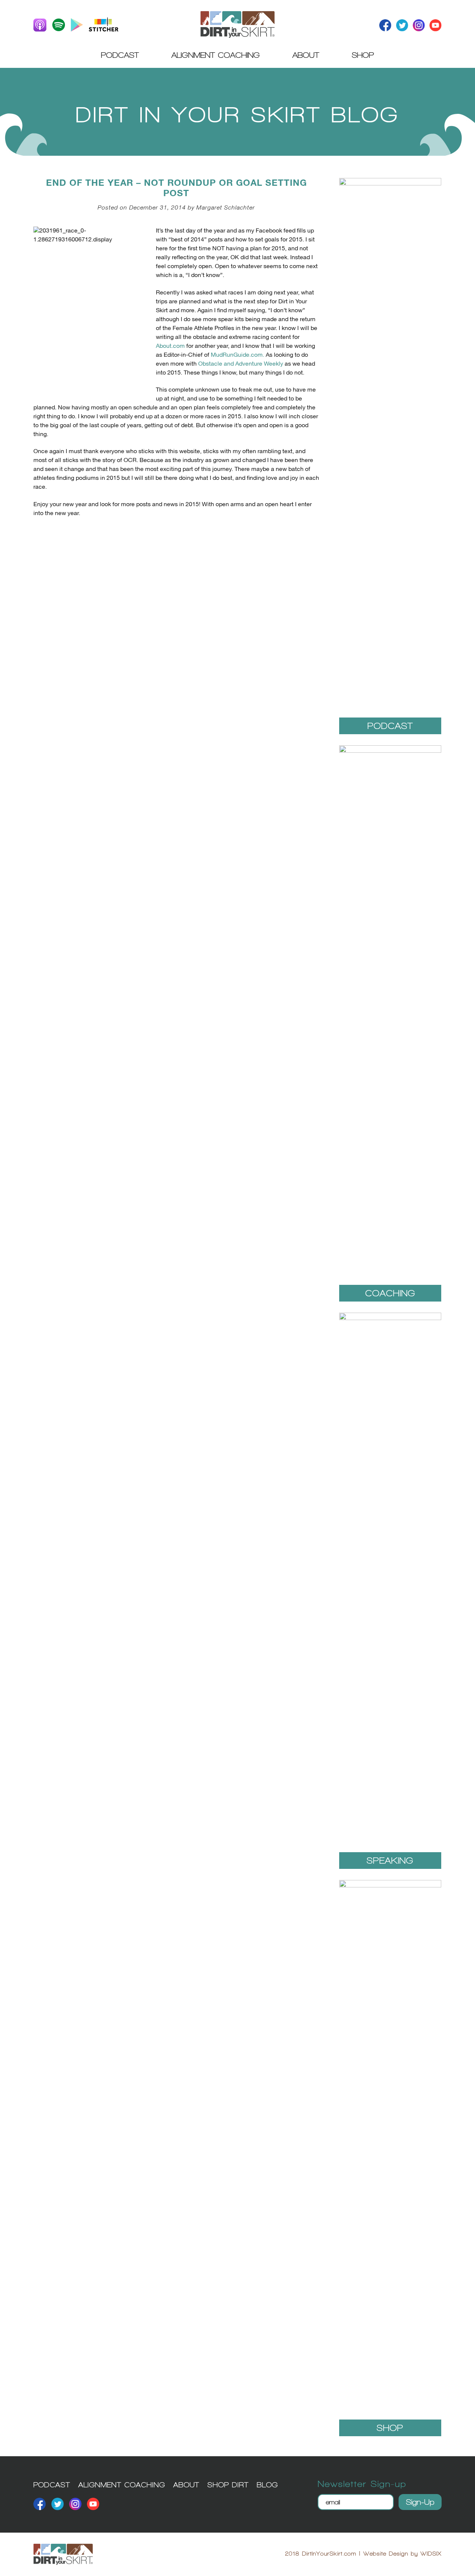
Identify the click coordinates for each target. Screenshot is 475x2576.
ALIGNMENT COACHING (122, 2485)
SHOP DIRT (228, 2485)
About (306, 55)
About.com (170, 346)
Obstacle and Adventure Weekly (241, 364)
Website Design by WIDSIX (402, 2554)
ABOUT (186, 2485)
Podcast (120, 55)
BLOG (267, 2485)
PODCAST (52, 2485)
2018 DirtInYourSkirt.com (321, 2554)
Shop (363, 55)
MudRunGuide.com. (237, 355)
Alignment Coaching (216, 55)
